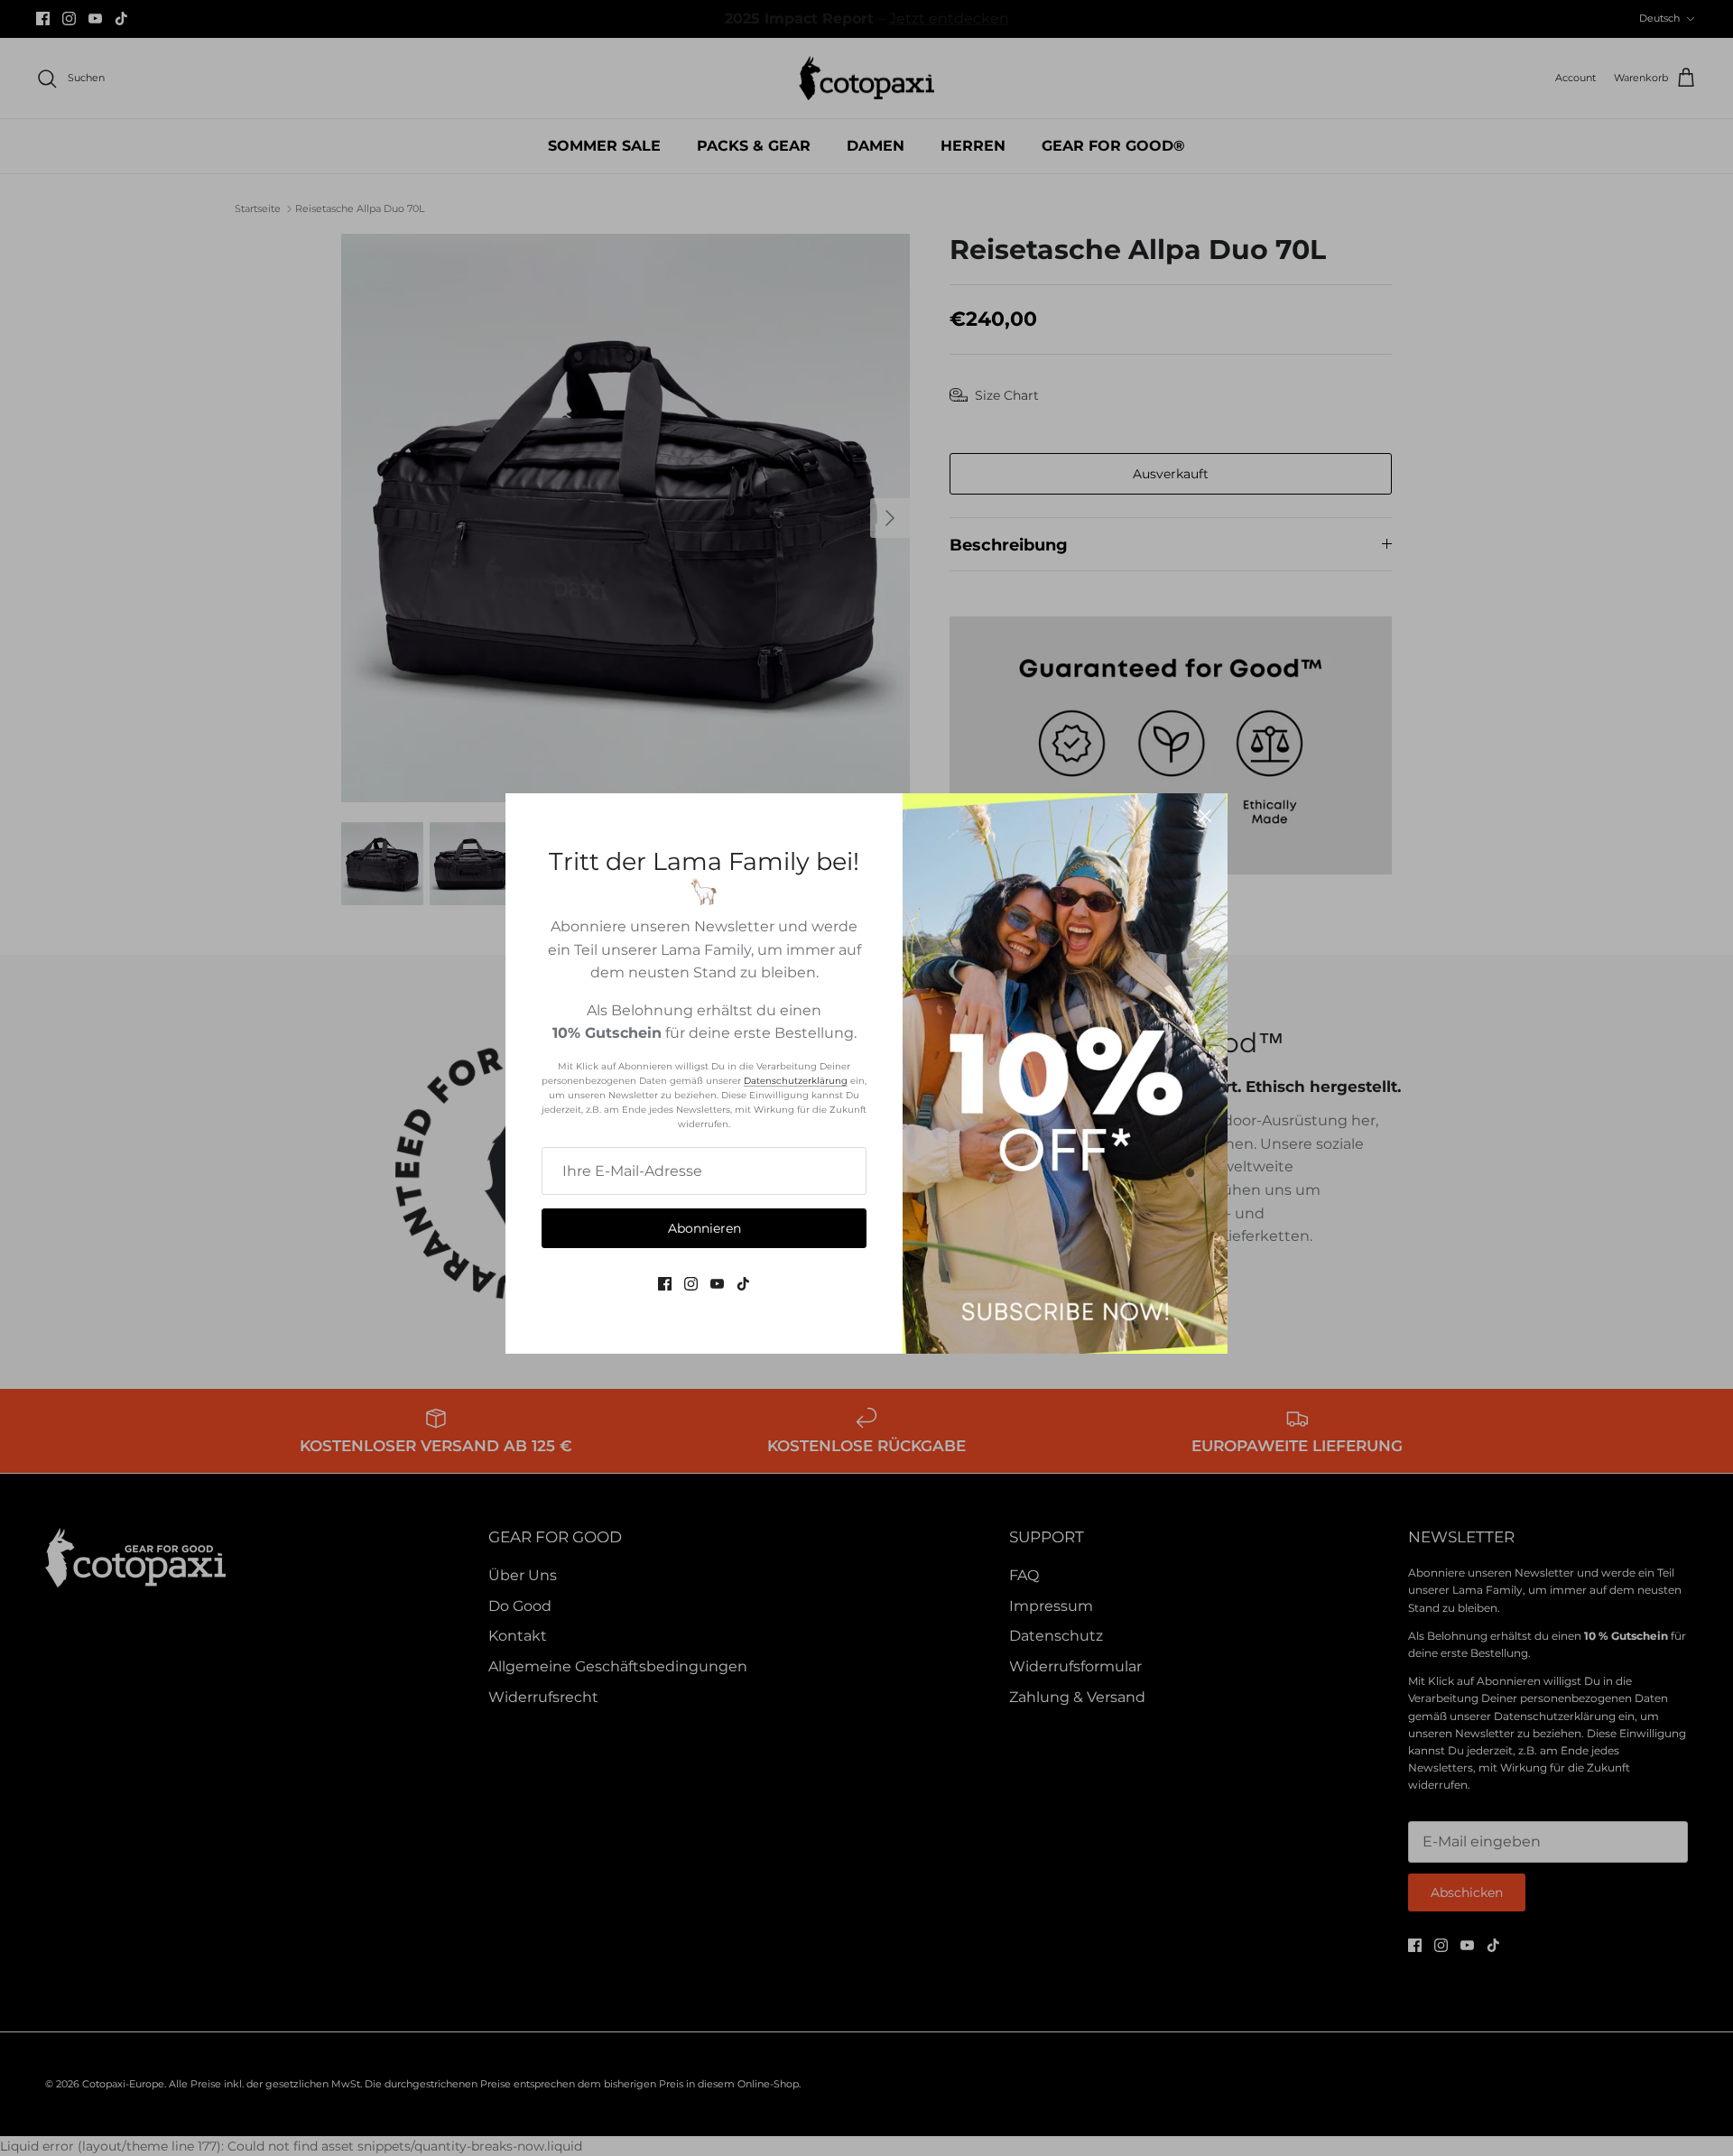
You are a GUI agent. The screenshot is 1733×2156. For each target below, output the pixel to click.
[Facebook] (665, 1284)
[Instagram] (691, 1284)
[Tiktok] (743, 1284)
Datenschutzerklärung (796, 1081)
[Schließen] (1205, 816)
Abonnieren (704, 1228)
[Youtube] (717, 1284)
